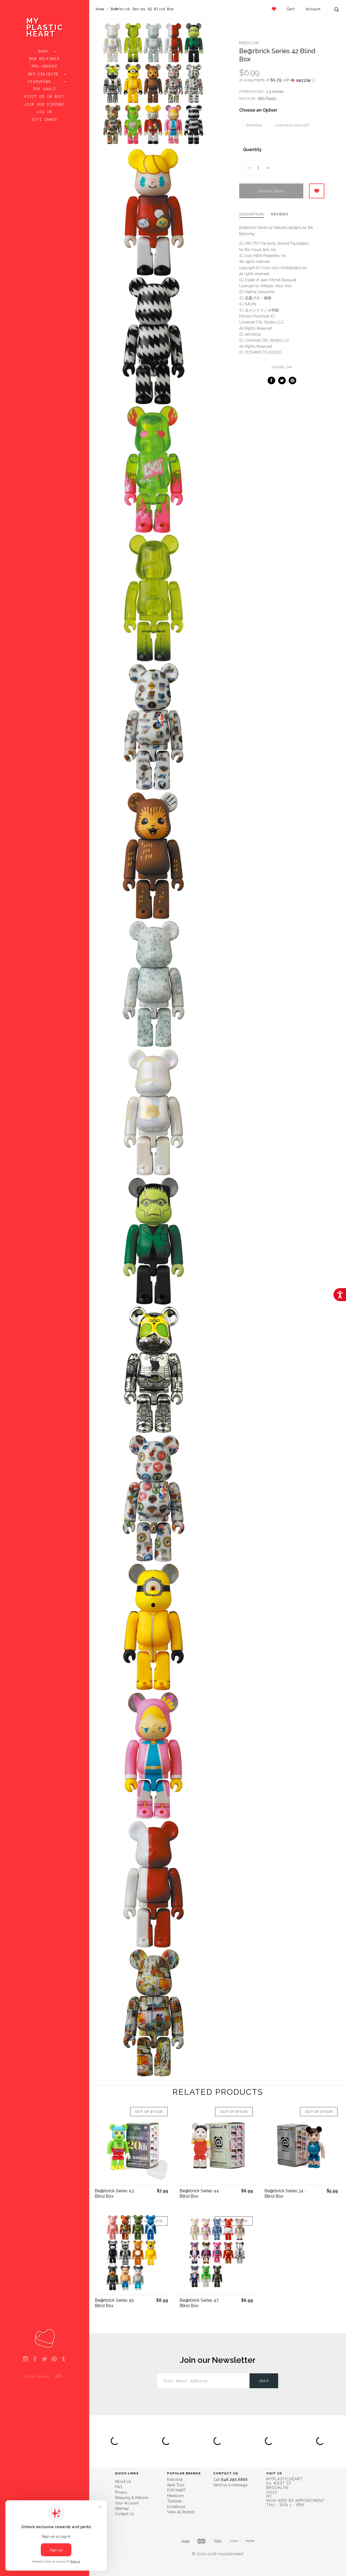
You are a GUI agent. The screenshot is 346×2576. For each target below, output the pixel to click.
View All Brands (181, 2512)
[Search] (337, 10)
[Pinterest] (54, 2359)
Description (252, 214)
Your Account (127, 2503)
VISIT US (274, 2473)
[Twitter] (44, 2359)
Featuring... (45, 82)
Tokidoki (174, 2501)
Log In (45, 112)
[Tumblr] (64, 2359)
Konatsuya (176, 2507)
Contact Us (124, 2514)
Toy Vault (45, 89)
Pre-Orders (45, 66)
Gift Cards (45, 120)
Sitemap (122, 2508)
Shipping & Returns (132, 2498)
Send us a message (230, 2485)
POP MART (177, 2490)
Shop (45, 52)
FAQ (119, 2487)
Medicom (249, 43)
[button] (282, 80)
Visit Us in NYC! (45, 97)
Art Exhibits (45, 74)
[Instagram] (26, 2359)
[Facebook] (35, 2359)
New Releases (45, 59)
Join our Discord (45, 105)
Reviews (280, 214)
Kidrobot (175, 2480)
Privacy (121, 2492)
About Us (123, 2481)
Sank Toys (176, 2485)
